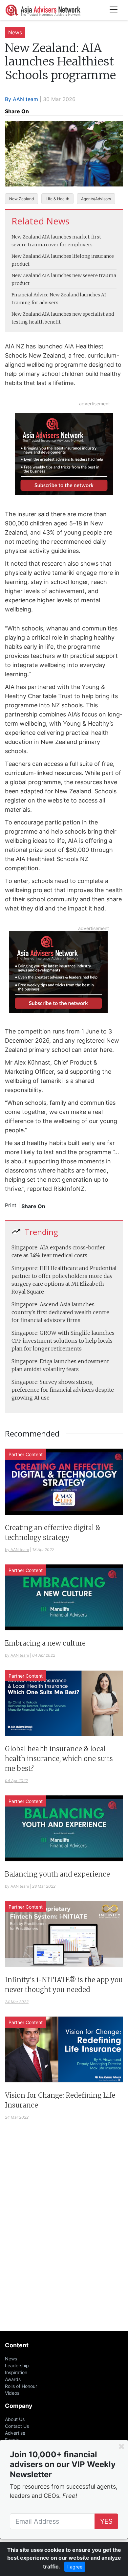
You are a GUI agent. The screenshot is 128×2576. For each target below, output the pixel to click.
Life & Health (57, 199)
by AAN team (17, 1550)
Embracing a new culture (45, 1643)
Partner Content (26, 1454)
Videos (12, 2393)
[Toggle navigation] (114, 10)
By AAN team (21, 99)
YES (106, 2521)
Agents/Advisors (96, 199)
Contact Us (17, 2426)
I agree (75, 2567)
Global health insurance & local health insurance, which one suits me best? (59, 1759)
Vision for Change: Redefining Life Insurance (60, 2100)
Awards (13, 2379)
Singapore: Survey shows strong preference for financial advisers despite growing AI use (63, 1390)
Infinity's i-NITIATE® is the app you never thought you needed (64, 1985)
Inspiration (16, 2372)
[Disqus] (64, 2235)
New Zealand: (27, 237)
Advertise (15, 2433)
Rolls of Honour (21, 2386)
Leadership (17, 2365)
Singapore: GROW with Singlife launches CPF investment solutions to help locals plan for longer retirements (63, 1341)
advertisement (95, 404)
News (15, 32)
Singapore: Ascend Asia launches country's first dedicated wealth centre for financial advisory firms (60, 1312)
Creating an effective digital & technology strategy (53, 1533)
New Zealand (21, 199)
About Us (15, 2419)
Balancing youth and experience (57, 1874)
